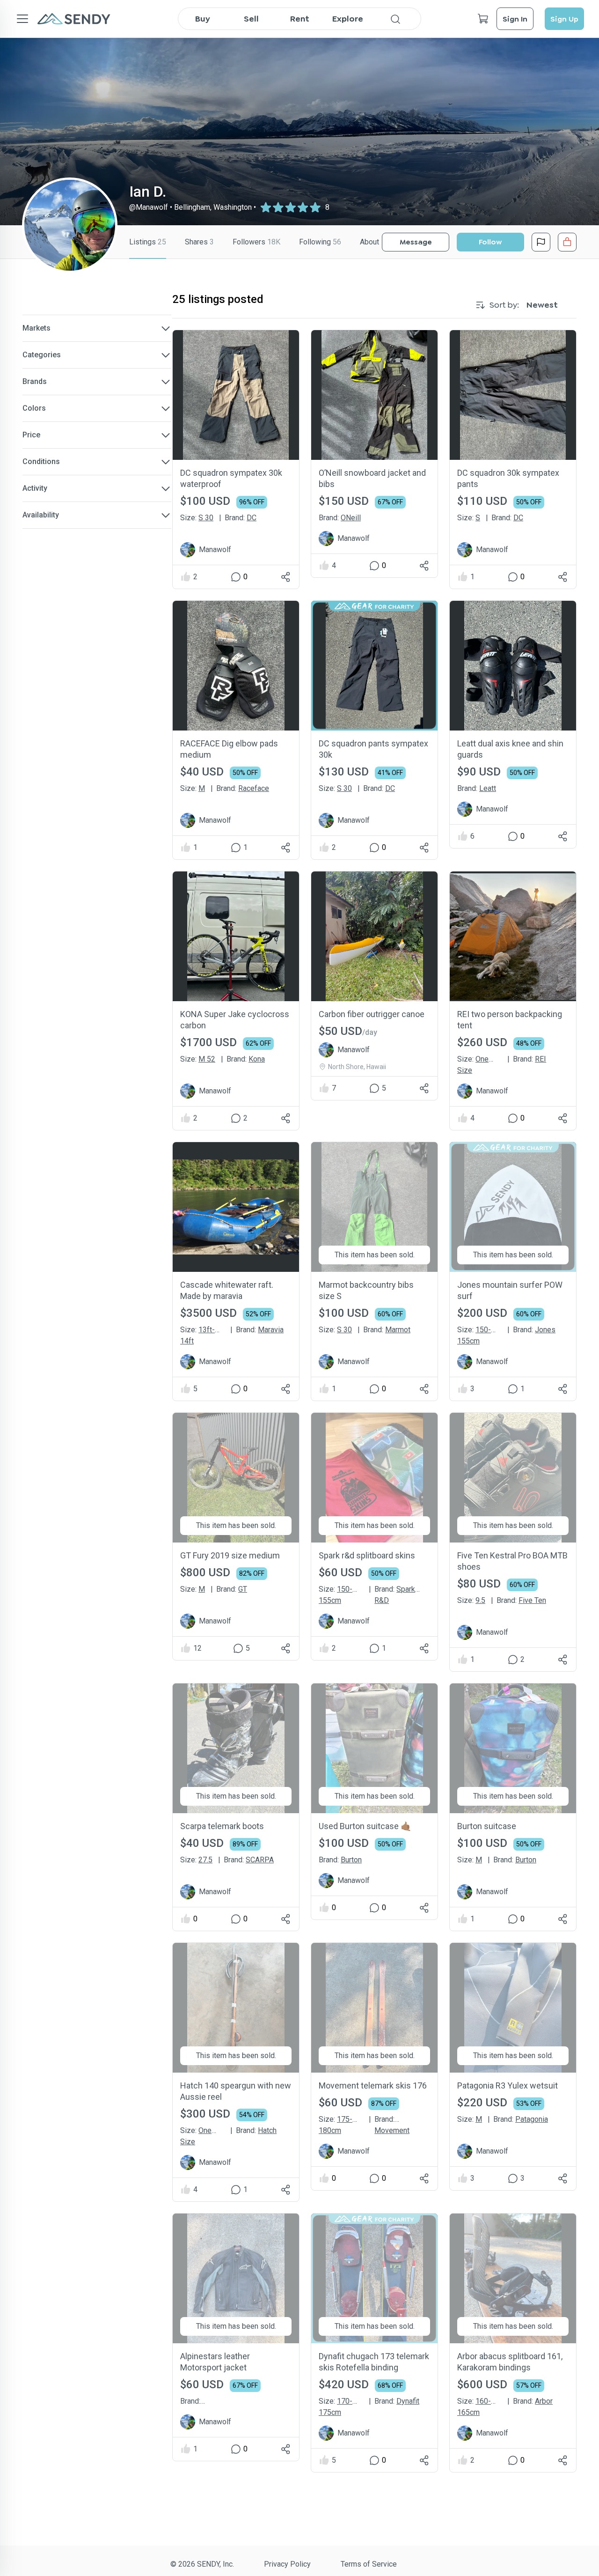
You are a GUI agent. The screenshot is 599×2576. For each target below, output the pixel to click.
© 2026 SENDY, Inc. (202, 2564)
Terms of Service (369, 2564)
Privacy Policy (287, 2564)
